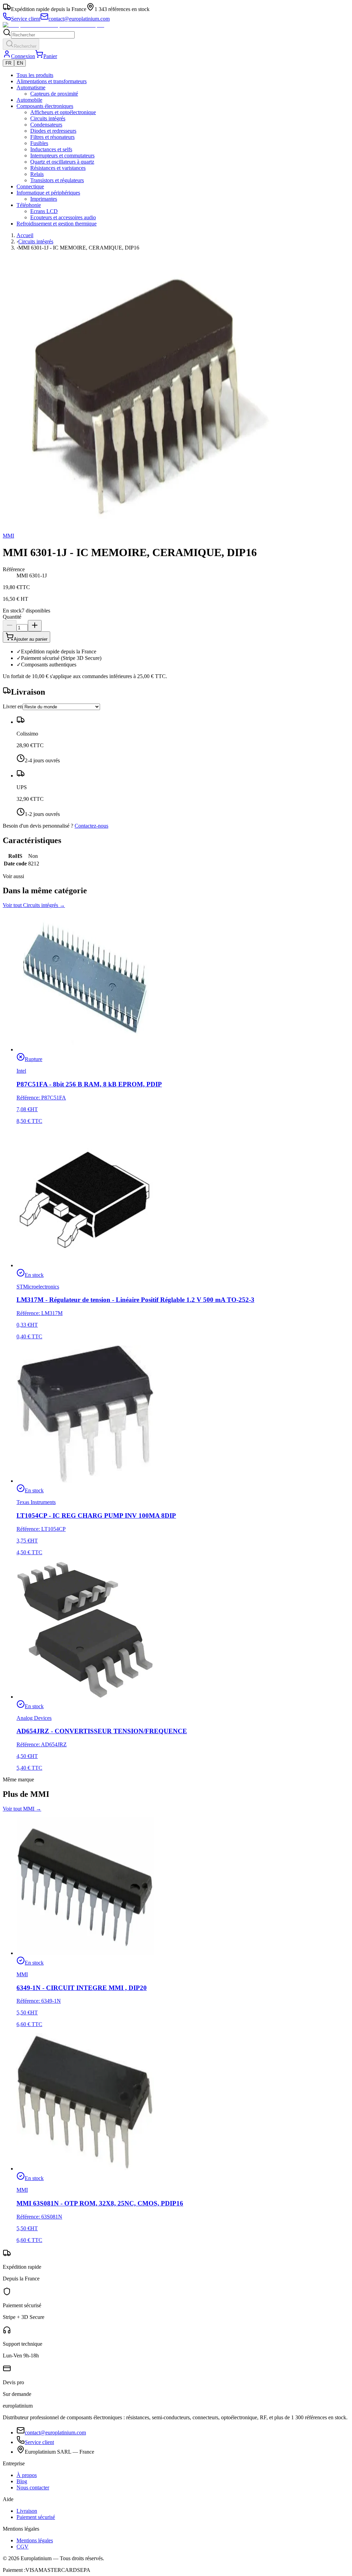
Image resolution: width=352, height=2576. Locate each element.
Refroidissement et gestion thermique (57, 224)
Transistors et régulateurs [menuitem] (57, 180)
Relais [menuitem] (37, 174)
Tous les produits (35, 75)
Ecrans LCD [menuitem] (44, 211)
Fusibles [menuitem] (39, 143)
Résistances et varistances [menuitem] (58, 168)
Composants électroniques (45, 106)
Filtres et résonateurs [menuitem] (52, 137)
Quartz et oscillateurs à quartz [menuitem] (62, 162)
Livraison (27, 2511)
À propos (27, 2475)
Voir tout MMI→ (22, 1809)
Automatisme (31, 87)
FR (8, 63)
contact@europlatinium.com (55, 2433)
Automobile (29, 100)
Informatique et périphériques (48, 193)
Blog (22, 2481)
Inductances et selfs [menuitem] (51, 149)
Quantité (12, 617)
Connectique (30, 186)
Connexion (23, 56)
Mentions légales (35, 2540)
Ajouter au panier (31, 639)
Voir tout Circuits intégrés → (34, 905)
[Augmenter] (35, 626)
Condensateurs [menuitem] (46, 125)
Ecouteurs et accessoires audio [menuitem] (63, 217)
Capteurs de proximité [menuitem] (54, 94)
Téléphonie (29, 205)
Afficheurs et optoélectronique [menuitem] (63, 112)
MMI (8, 536)
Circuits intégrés (36, 241)
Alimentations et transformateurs (52, 81)
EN (20, 63)
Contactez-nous (91, 826)
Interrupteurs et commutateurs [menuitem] (62, 156)
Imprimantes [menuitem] (44, 199)
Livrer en (13, 706)
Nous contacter (33, 2487)
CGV (23, 2547)
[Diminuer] (10, 626)
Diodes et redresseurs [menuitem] (53, 131)
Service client (39, 2442)
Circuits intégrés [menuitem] (48, 118)
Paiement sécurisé (36, 2517)
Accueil (25, 235)
